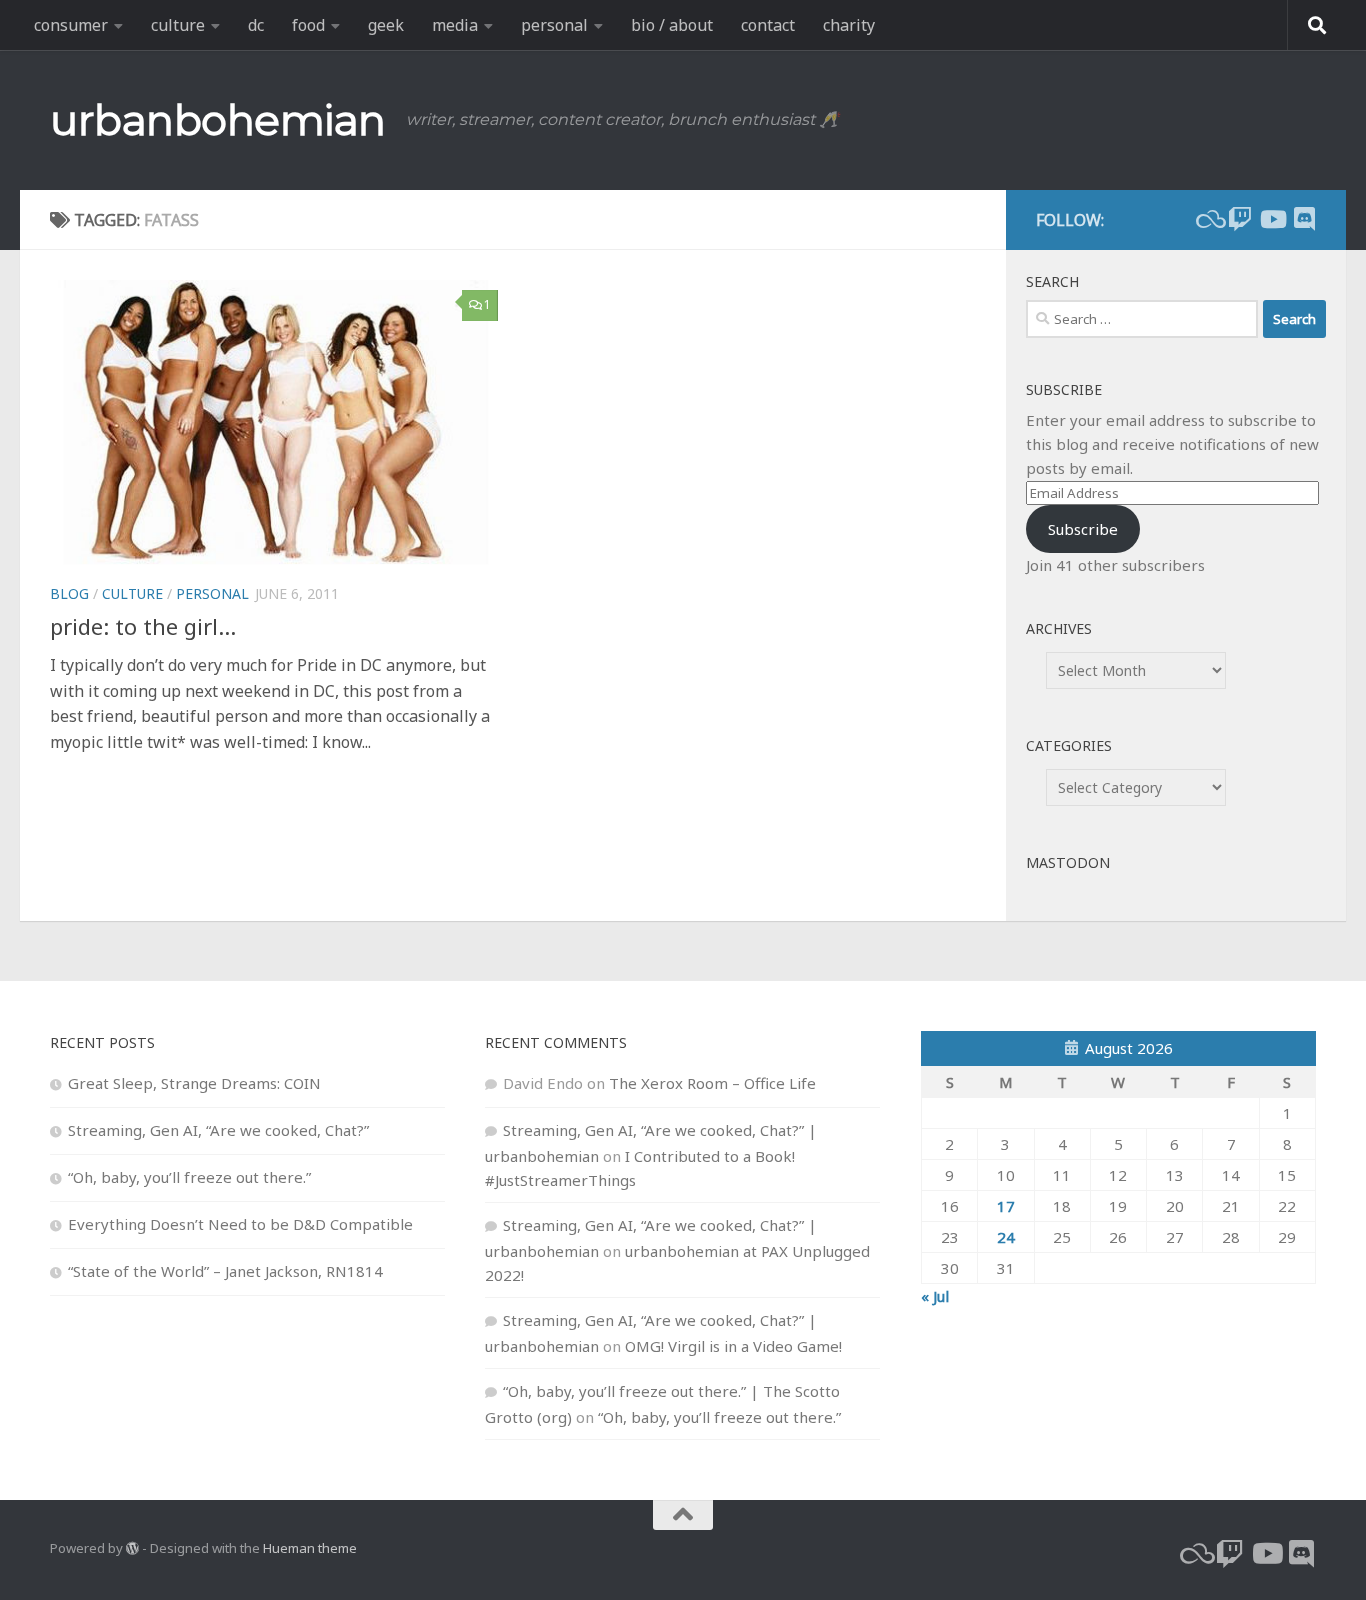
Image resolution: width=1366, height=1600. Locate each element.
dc (256, 25)
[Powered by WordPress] (132, 1548)
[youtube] (1272, 219)
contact (768, 25)
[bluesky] (1208, 219)
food (308, 25)
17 (1006, 1206)
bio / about (672, 25)
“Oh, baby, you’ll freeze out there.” (189, 1177)
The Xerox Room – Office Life (712, 1083)
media (455, 25)
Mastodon (1068, 862)
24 (1006, 1237)
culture (178, 25)
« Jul (935, 1296)
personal (554, 25)
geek (386, 25)
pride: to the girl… (143, 626)
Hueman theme (310, 1548)
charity (849, 25)
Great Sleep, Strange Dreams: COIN (194, 1083)
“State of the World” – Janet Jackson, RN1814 (225, 1271)
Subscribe (1083, 529)
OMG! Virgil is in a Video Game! (733, 1346)
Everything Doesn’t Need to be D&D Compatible (240, 1224)
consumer (71, 25)
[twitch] (1240, 219)
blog (69, 593)
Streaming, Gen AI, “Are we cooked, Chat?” (218, 1130)
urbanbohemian (218, 120)
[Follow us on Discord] (1304, 219)
